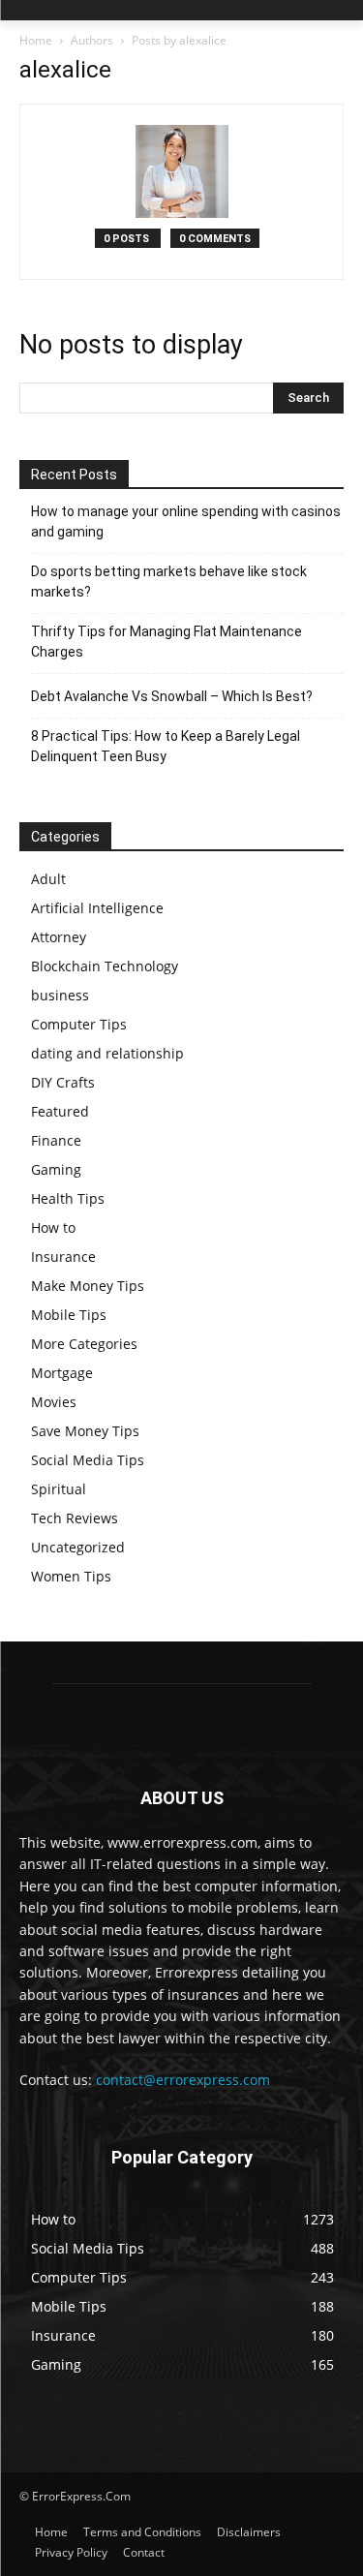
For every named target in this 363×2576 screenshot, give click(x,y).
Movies (54, 1402)
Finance (56, 1140)
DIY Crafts (63, 1082)
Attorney (59, 937)
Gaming (56, 1169)
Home (36, 40)
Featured (60, 1111)
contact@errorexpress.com (183, 2080)
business (60, 995)
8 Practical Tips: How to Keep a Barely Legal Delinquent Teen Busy (166, 746)
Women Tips (71, 1576)
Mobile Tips (69, 1315)
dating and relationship (107, 1053)
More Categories (84, 1344)
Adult (48, 879)
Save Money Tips (85, 1431)
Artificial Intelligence (97, 908)
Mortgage (62, 1373)
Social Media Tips (88, 1460)
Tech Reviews (75, 1518)
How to (53, 1227)
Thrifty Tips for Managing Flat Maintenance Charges (166, 642)
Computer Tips (79, 1024)
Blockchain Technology (105, 966)
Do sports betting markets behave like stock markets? (169, 582)
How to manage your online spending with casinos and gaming (186, 521)
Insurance (63, 1257)
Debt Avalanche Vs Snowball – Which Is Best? (172, 696)
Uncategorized (78, 1547)
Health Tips (68, 1198)
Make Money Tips (88, 1286)
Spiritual (59, 1489)
